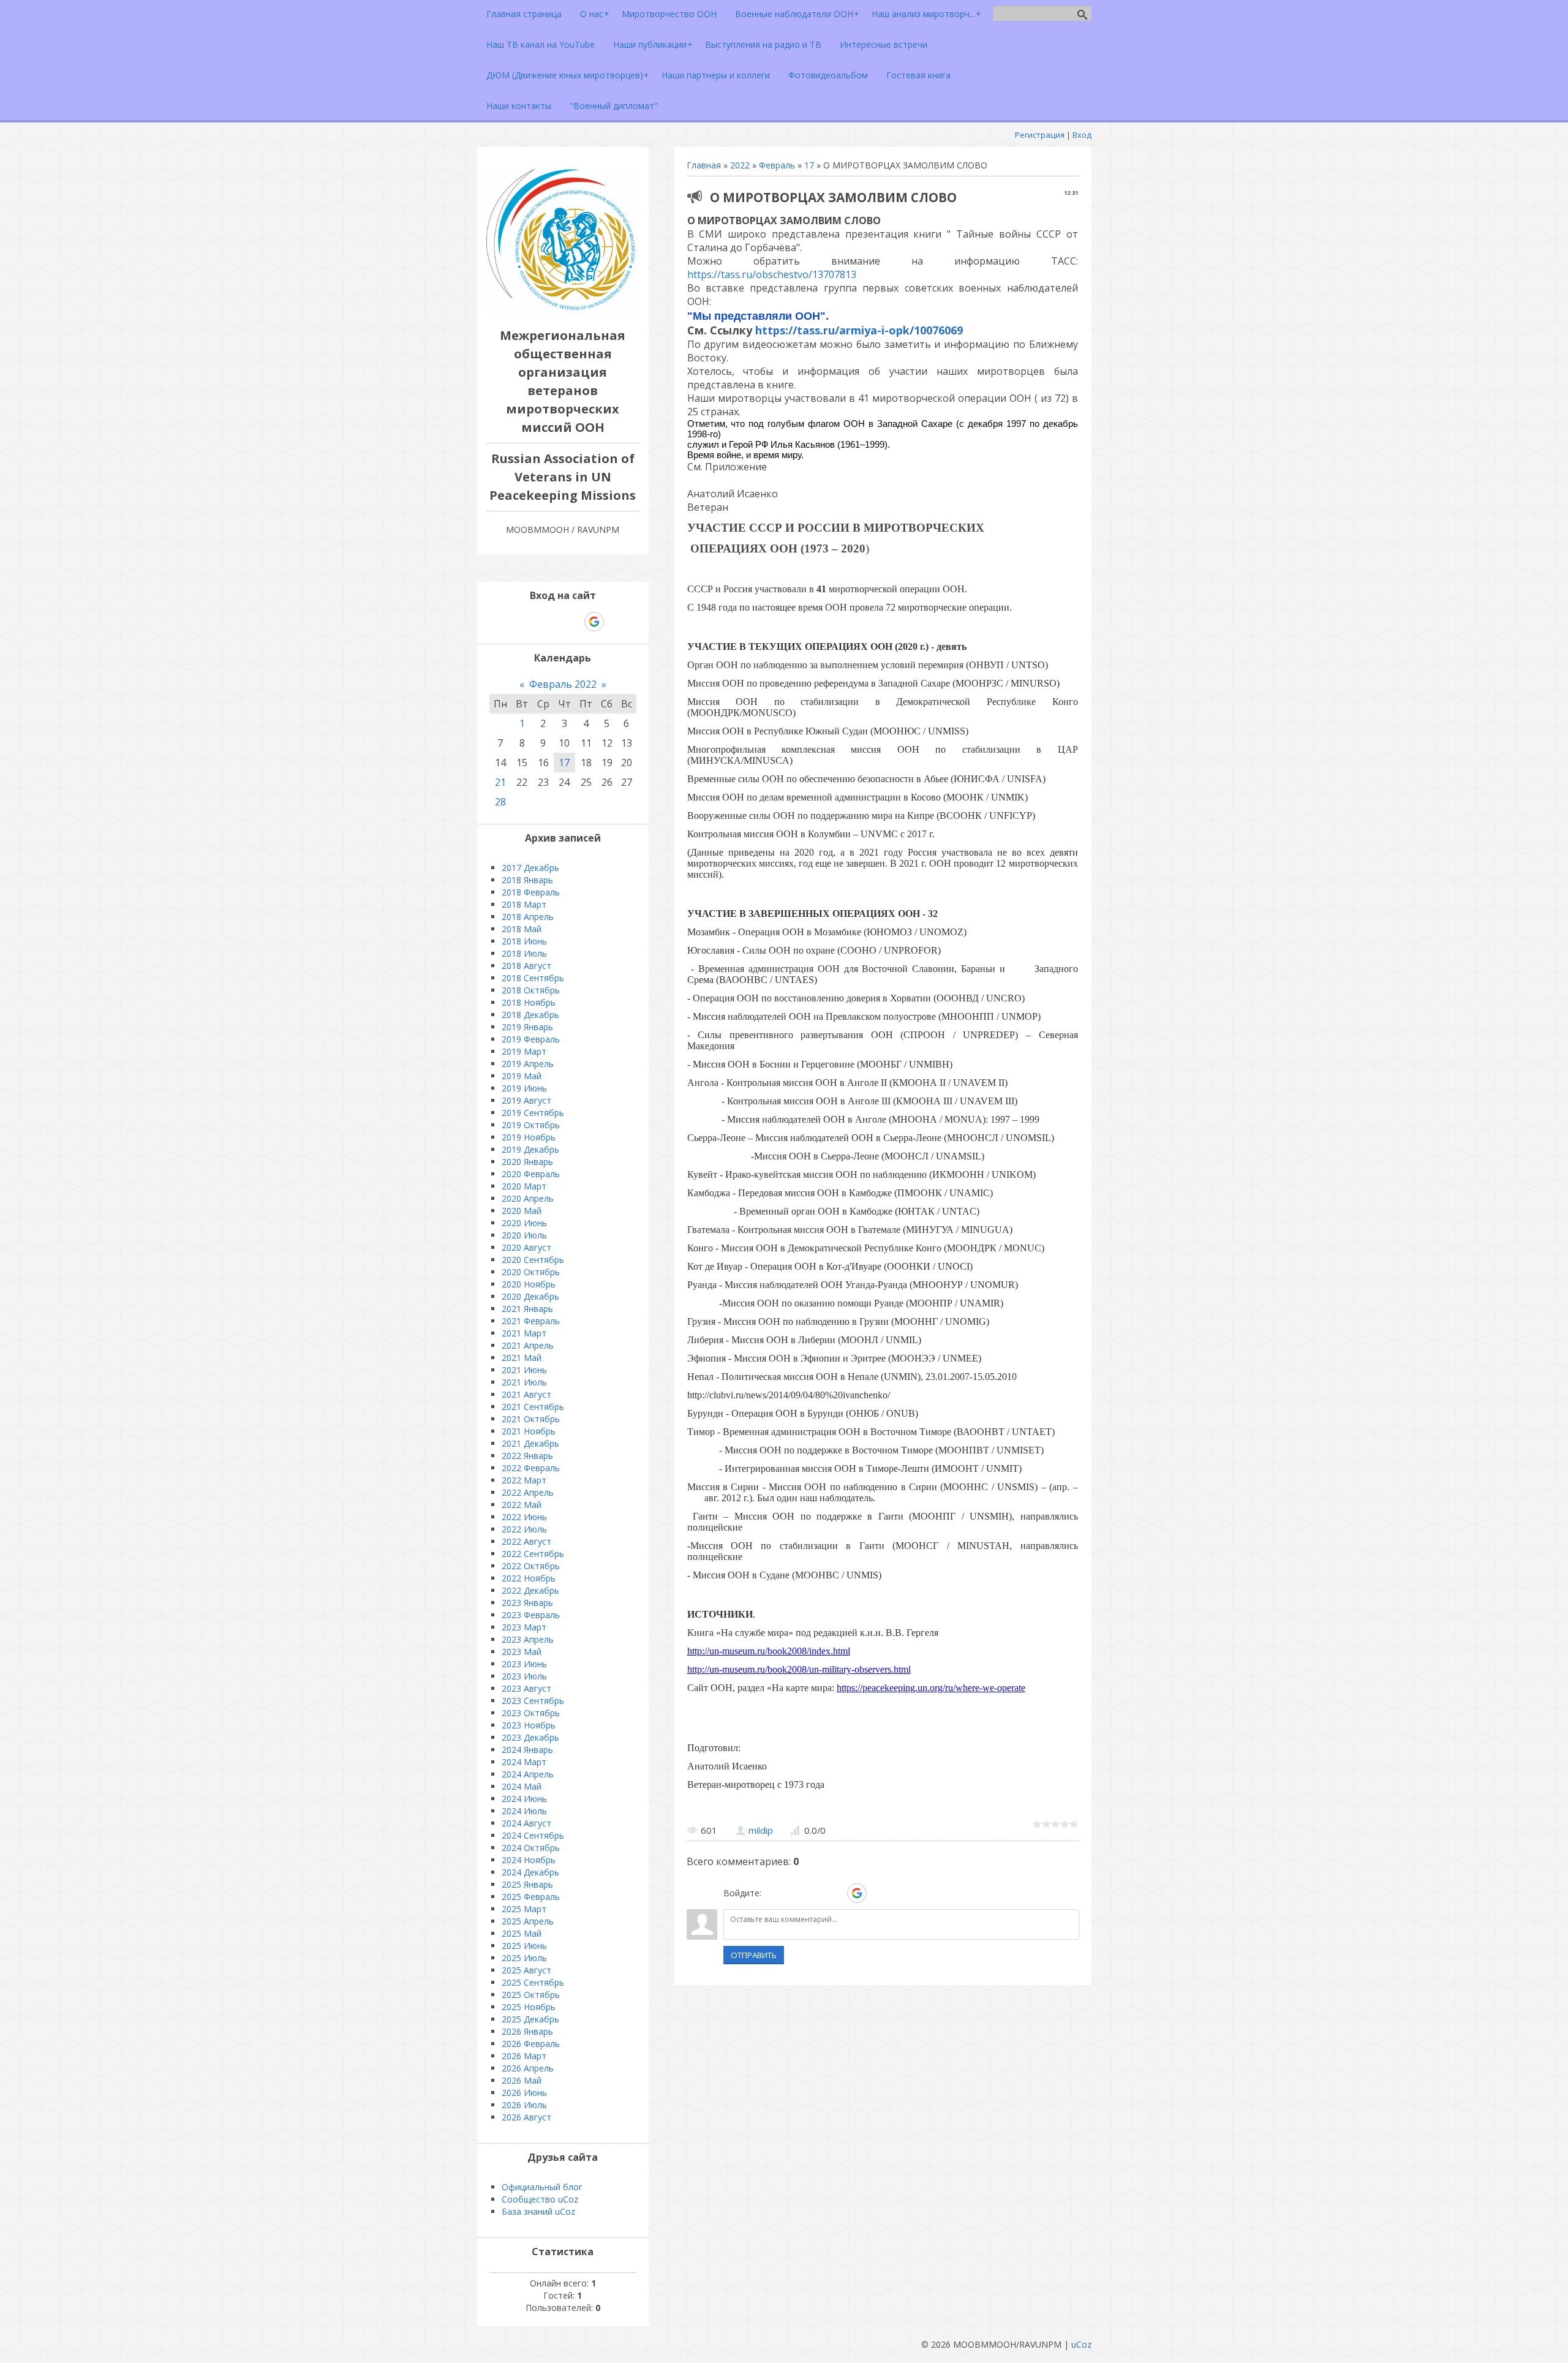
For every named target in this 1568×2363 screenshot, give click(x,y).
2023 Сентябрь (533, 1701)
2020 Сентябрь (533, 1260)
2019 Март (524, 1051)
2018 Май (522, 929)
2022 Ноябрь (529, 1578)
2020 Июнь (524, 1223)
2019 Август (526, 1100)
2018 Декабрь (530, 1015)
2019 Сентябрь (533, 1113)
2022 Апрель (528, 1492)
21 (500, 782)
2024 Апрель (528, 1774)
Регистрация (1040, 135)
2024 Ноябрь (529, 1860)
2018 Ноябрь (529, 1002)
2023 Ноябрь (529, 1725)
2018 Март (524, 904)
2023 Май (522, 1652)
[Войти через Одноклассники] (878, 1893)
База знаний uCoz (538, 2211)
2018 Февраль (531, 892)
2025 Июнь (524, 1946)
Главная (704, 165)
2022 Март (524, 1480)
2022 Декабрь (530, 1590)
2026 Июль (524, 2105)
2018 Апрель (528, 917)
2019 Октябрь (531, 1125)
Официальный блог (542, 2187)
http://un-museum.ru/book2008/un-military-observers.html (799, 1669)
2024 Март (524, 1762)
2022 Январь (527, 1456)
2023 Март (524, 1627)
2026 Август (526, 2117)
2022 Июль (524, 1529)
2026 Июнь (524, 2093)
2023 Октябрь (531, 1713)
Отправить (754, 1955)
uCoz (1081, 2344)
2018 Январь (527, 880)
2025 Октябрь (531, 1995)
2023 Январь (527, 1603)
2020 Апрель (528, 1198)
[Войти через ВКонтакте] (794, 1893)
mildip (761, 1830)
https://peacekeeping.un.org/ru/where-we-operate (931, 1688)
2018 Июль (524, 953)
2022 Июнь (524, 1517)
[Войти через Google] (857, 1893)
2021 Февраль (531, 1321)
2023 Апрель (528, 1639)
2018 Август (526, 966)
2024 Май (522, 1786)
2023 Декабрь (530, 1737)
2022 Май (522, 1505)
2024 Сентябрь (533, 1835)
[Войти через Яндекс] (835, 1893)
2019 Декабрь (530, 1149)
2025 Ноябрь (529, 2007)
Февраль (777, 165)
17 (809, 165)
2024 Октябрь (531, 1848)
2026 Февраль (531, 2044)
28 (500, 802)
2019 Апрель (528, 1064)
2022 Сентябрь (533, 1554)
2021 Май (522, 1358)
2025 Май (522, 1933)
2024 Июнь (524, 1799)
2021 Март (524, 1333)
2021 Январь (527, 1309)
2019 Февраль (531, 1039)
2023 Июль (524, 1676)
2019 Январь (527, 1027)
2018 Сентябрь (533, 978)
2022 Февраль (531, 1468)
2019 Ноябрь (529, 1137)
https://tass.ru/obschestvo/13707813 (772, 274)
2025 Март (524, 1909)
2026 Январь (527, 2031)
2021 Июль (524, 1382)
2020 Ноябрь (529, 1284)
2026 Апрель (528, 2068)
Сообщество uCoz (540, 2199)
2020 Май (522, 1211)
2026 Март (524, 2056)
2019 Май (522, 1076)
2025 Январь (527, 1884)
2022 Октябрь (531, 1566)
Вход (1082, 135)
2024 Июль (524, 1811)
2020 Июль (524, 1235)
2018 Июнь (524, 941)
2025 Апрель (528, 1921)
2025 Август (526, 1970)
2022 (740, 165)
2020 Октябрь (531, 1272)
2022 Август (526, 1541)
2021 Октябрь (531, 1419)
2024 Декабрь (530, 1872)
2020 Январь (527, 1162)
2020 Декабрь (530, 1296)
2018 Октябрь (531, 990)
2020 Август (526, 1247)
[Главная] (563, 311)
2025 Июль (524, 1958)
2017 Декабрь (530, 868)
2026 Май (522, 2080)
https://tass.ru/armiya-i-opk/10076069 (859, 330)
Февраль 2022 (563, 684)
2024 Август (526, 1823)
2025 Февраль (531, 1897)
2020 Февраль (531, 1174)
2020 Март (524, 1186)
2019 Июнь (524, 1088)
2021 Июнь (524, 1370)
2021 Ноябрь (529, 1431)
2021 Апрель (528, 1345)
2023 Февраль (531, 1615)
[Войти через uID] (773, 1893)
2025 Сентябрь (533, 1982)
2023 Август (526, 1688)
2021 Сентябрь (533, 1407)
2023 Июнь (524, 1664)
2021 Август (526, 1394)
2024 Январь (527, 1750)
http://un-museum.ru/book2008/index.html (769, 1651)
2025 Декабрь (530, 2019)
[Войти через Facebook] (815, 1893)
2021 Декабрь (530, 1443)
